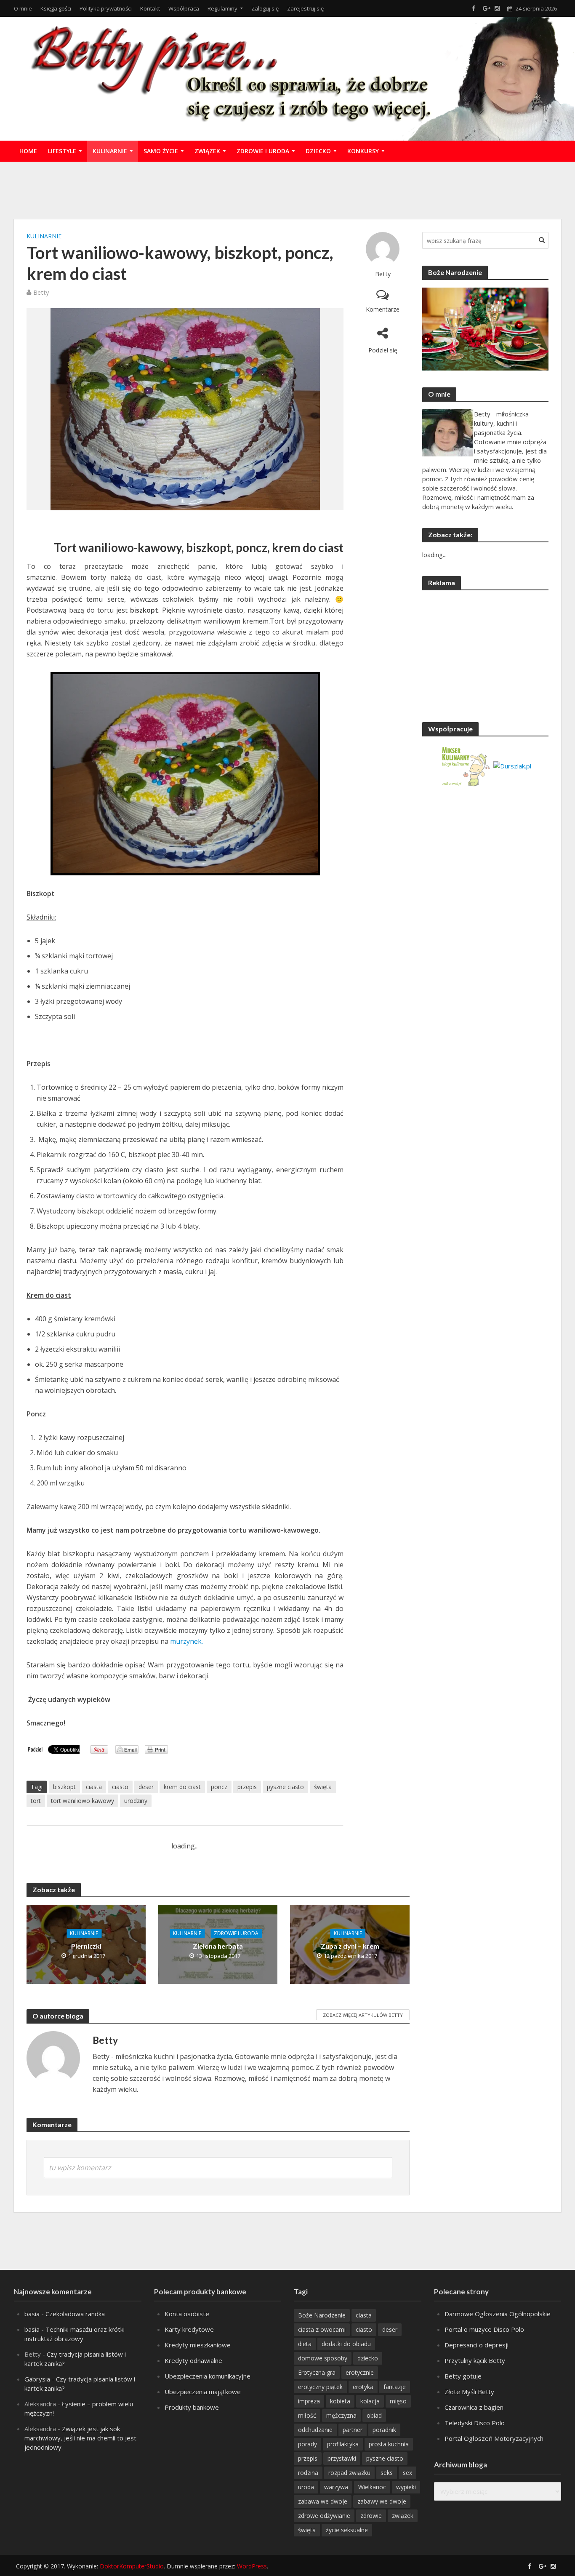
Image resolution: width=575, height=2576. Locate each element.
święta (323, 1787)
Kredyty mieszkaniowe (198, 2345)
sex (407, 2473)
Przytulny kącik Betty (475, 2360)
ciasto (120, 1787)
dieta (305, 2344)
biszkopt (64, 1787)
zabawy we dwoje (382, 2501)
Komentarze (383, 309)
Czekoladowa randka (75, 2314)
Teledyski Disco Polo (475, 2423)
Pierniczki (86, 1946)
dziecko (368, 2358)
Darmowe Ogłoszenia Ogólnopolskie (498, 2314)
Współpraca (184, 8)
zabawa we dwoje (323, 2501)
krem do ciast (182, 1787)
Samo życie (161, 151)
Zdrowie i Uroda (263, 151)
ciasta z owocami (322, 2329)
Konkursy (363, 151)
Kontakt (150, 8)
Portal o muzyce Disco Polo (484, 2329)
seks (387, 2473)
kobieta (340, 2401)
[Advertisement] (287, 189)
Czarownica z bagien (474, 2407)
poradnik (384, 2430)
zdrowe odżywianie (324, 2516)
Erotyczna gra (317, 2372)
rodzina (308, 2473)
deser (146, 1787)
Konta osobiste (187, 2314)
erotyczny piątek (320, 2387)
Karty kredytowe (189, 2329)
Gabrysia (37, 2379)
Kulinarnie (110, 151)
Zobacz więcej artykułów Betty (363, 2015)
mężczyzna (341, 2415)
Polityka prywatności (106, 8)
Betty (383, 274)
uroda (306, 2487)
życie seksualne (347, 2530)
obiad (374, 2415)
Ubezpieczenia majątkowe (203, 2392)
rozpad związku (349, 2473)
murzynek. (186, 1641)
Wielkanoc (372, 2487)
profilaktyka (343, 2444)
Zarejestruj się (305, 8)
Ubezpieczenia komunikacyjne (208, 2376)
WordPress (252, 2566)
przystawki (342, 2458)
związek (403, 2516)
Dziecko (318, 151)
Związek (207, 151)
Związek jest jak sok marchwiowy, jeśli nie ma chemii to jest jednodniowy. (80, 2438)
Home (28, 151)
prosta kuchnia (389, 2444)
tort (36, 1801)
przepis (247, 1787)
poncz (219, 1787)
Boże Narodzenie (322, 2315)
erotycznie (360, 2372)
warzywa (336, 2487)
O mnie (23, 8)
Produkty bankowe (192, 2407)
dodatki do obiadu (346, 2344)
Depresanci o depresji (477, 2345)
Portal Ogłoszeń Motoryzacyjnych (494, 2438)
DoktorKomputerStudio (132, 2566)
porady (307, 2444)
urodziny (136, 1801)
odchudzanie (315, 2430)
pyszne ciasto (285, 1787)
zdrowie (371, 2516)
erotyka (363, 2387)
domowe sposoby (323, 2358)
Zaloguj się (265, 8)
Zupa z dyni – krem (350, 1946)
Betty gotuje (463, 2376)
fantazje (395, 2387)
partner (353, 2430)
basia (32, 2314)
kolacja (370, 2401)
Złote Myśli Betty (469, 2392)
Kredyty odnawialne (193, 2360)
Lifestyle (62, 151)
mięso (398, 2401)
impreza (309, 2401)
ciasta (94, 1787)
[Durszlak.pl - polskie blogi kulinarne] (512, 765)
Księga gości (56, 8)
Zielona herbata (218, 1946)
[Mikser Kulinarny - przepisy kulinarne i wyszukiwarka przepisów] (465, 765)
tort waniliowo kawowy (83, 1801)
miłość (307, 2415)
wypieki (406, 2487)
